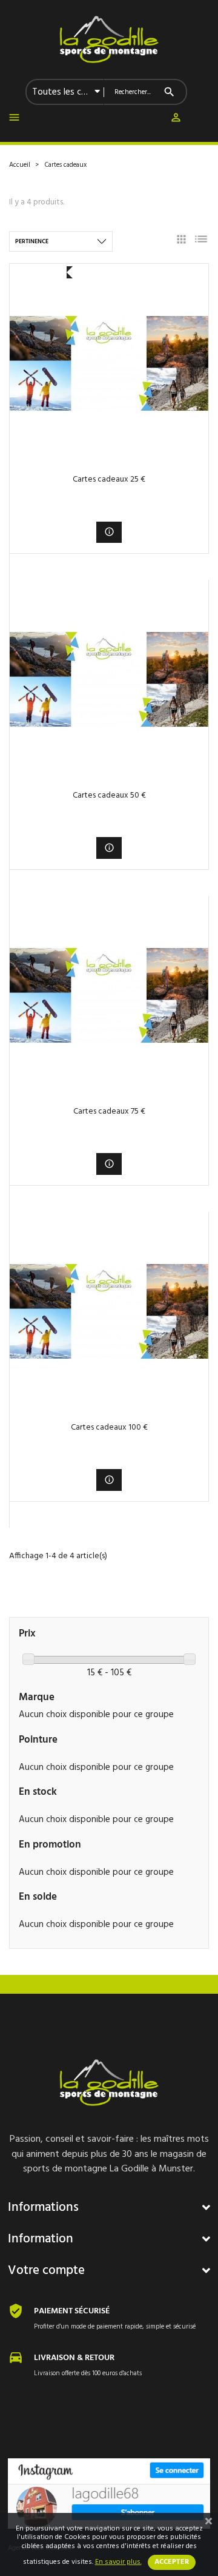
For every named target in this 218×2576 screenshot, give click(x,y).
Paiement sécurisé (72, 2311)
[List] (201, 241)
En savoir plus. (118, 2562)
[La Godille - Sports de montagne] (109, 39)
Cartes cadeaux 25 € (109, 479)
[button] (176, 120)
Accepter (172, 2562)
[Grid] (181, 241)
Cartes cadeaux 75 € (109, 1111)
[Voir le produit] (109, 532)
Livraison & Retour (74, 2358)
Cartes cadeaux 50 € (109, 795)
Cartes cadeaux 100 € (109, 1428)
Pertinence (32, 241)
